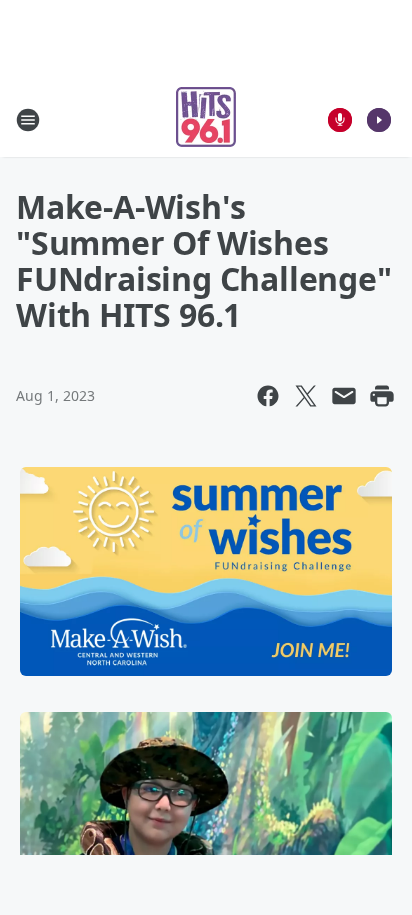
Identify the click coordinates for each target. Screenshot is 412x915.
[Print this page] (382, 396)
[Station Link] (206, 119)
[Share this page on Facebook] (268, 396)
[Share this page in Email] (344, 396)
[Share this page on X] (306, 396)
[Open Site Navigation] (28, 120)
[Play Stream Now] (379, 120)
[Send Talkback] (340, 120)
